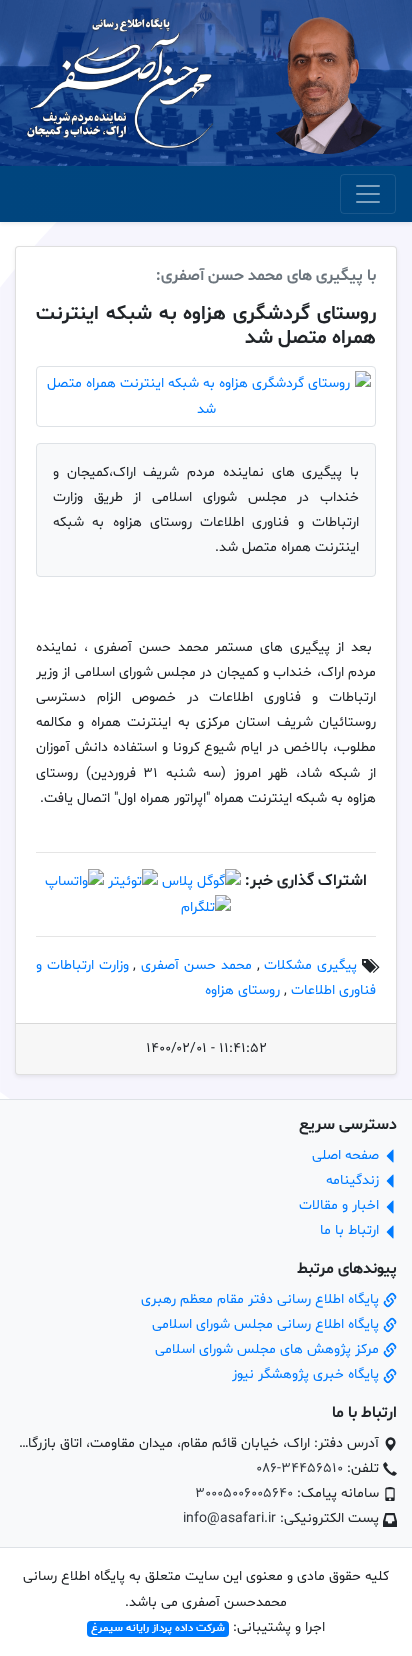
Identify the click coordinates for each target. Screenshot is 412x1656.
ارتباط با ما (351, 1230)
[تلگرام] (206, 907)
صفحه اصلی (347, 1155)
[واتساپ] (74, 881)
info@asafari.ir (229, 1518)
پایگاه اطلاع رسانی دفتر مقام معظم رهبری (262, 1299)
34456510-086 (299, 1468)
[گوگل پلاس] (201, 881)
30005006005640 (244, 1493)
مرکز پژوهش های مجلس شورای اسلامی (269, 1349)
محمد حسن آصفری (196, 965)
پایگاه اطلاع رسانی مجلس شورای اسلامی (267, 1324)
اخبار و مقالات (341, 1205)
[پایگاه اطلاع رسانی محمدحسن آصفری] (120, 83)
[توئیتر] (133, 881)
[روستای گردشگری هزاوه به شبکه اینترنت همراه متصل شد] (206, 396)
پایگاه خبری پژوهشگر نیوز (307, 1374)
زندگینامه (354, 1180)
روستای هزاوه (242, 990)
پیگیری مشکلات (310, 965)
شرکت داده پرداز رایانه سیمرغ (158, 1628)
